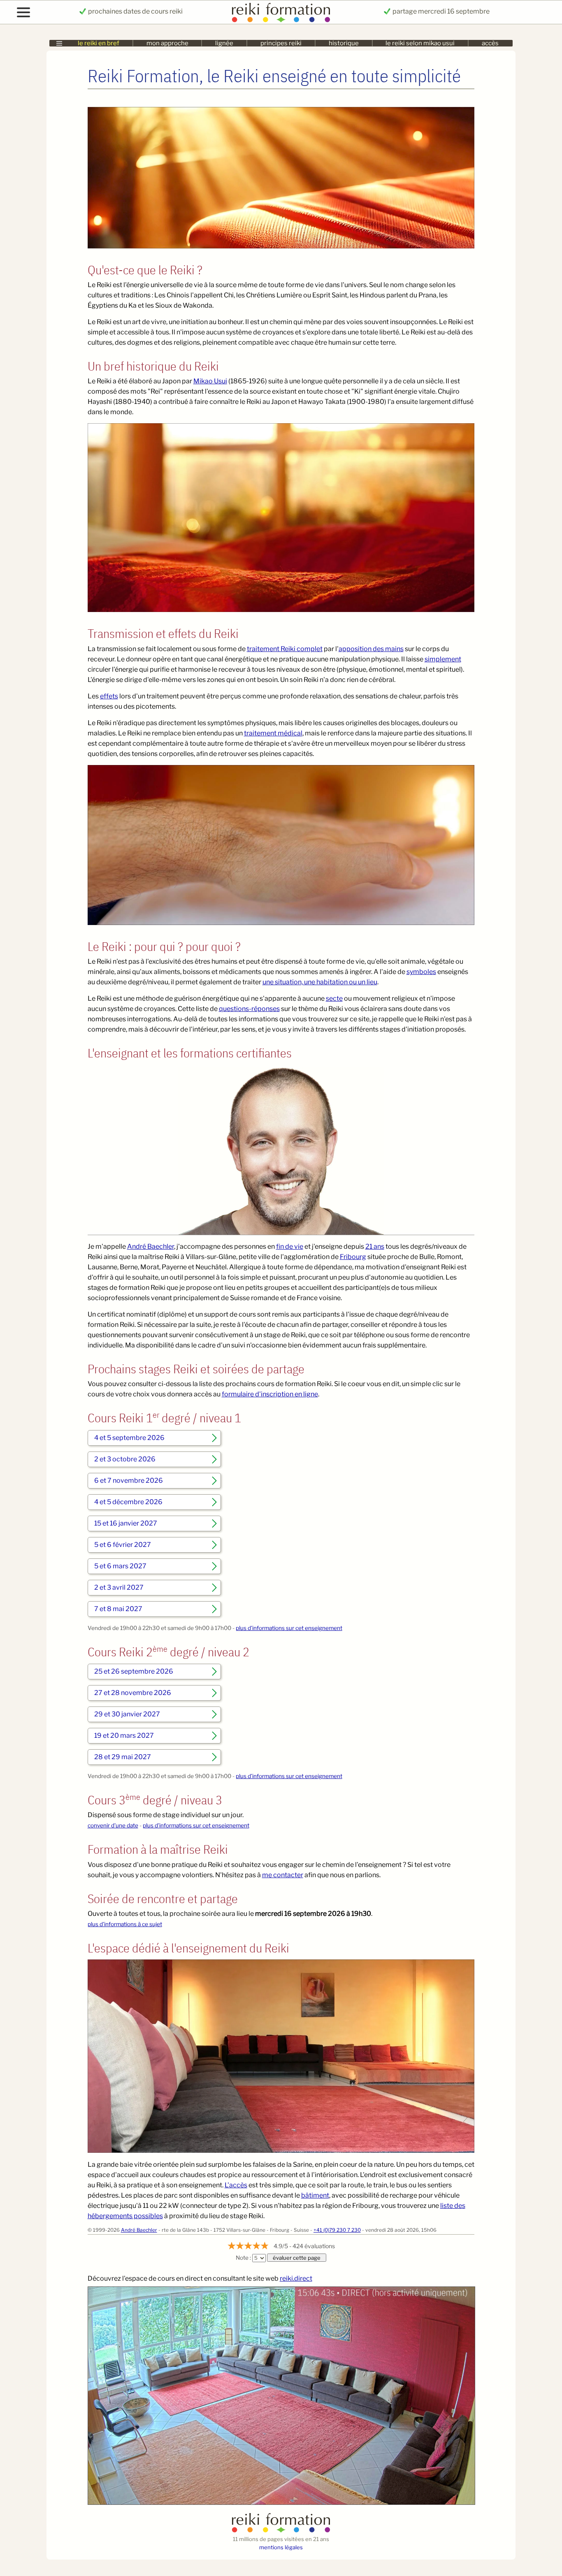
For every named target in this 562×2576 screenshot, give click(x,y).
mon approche (167, 43)
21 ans (375, 1246)
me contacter (283, 1875)
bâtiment (315, 2195)
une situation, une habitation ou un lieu (320, 982)
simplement (443, 659)
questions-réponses (249, 1009)
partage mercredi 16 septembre (440, 11)
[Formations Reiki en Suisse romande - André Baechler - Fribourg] (281, 2531)
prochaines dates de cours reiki (135, 11)
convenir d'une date (113, 1825)
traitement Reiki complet (285, 649)
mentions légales (281, 2547)
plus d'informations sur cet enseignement (289, 1628)
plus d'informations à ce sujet (125, 1924)
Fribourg (353, 1257)
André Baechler (151, 1246)
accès (490, 43)
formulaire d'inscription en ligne (270, 1394)
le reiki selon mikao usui (420, 43)
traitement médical (273, 733)
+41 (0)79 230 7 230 (337, 2230)
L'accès (236, 2185)
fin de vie (290, 1246)
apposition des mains (371, 649)
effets (109, 696)
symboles (421, 972)
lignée (224, 43)
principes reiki (281, 43)
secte (334, 998)
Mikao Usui (210, 381)
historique (344, 43)
